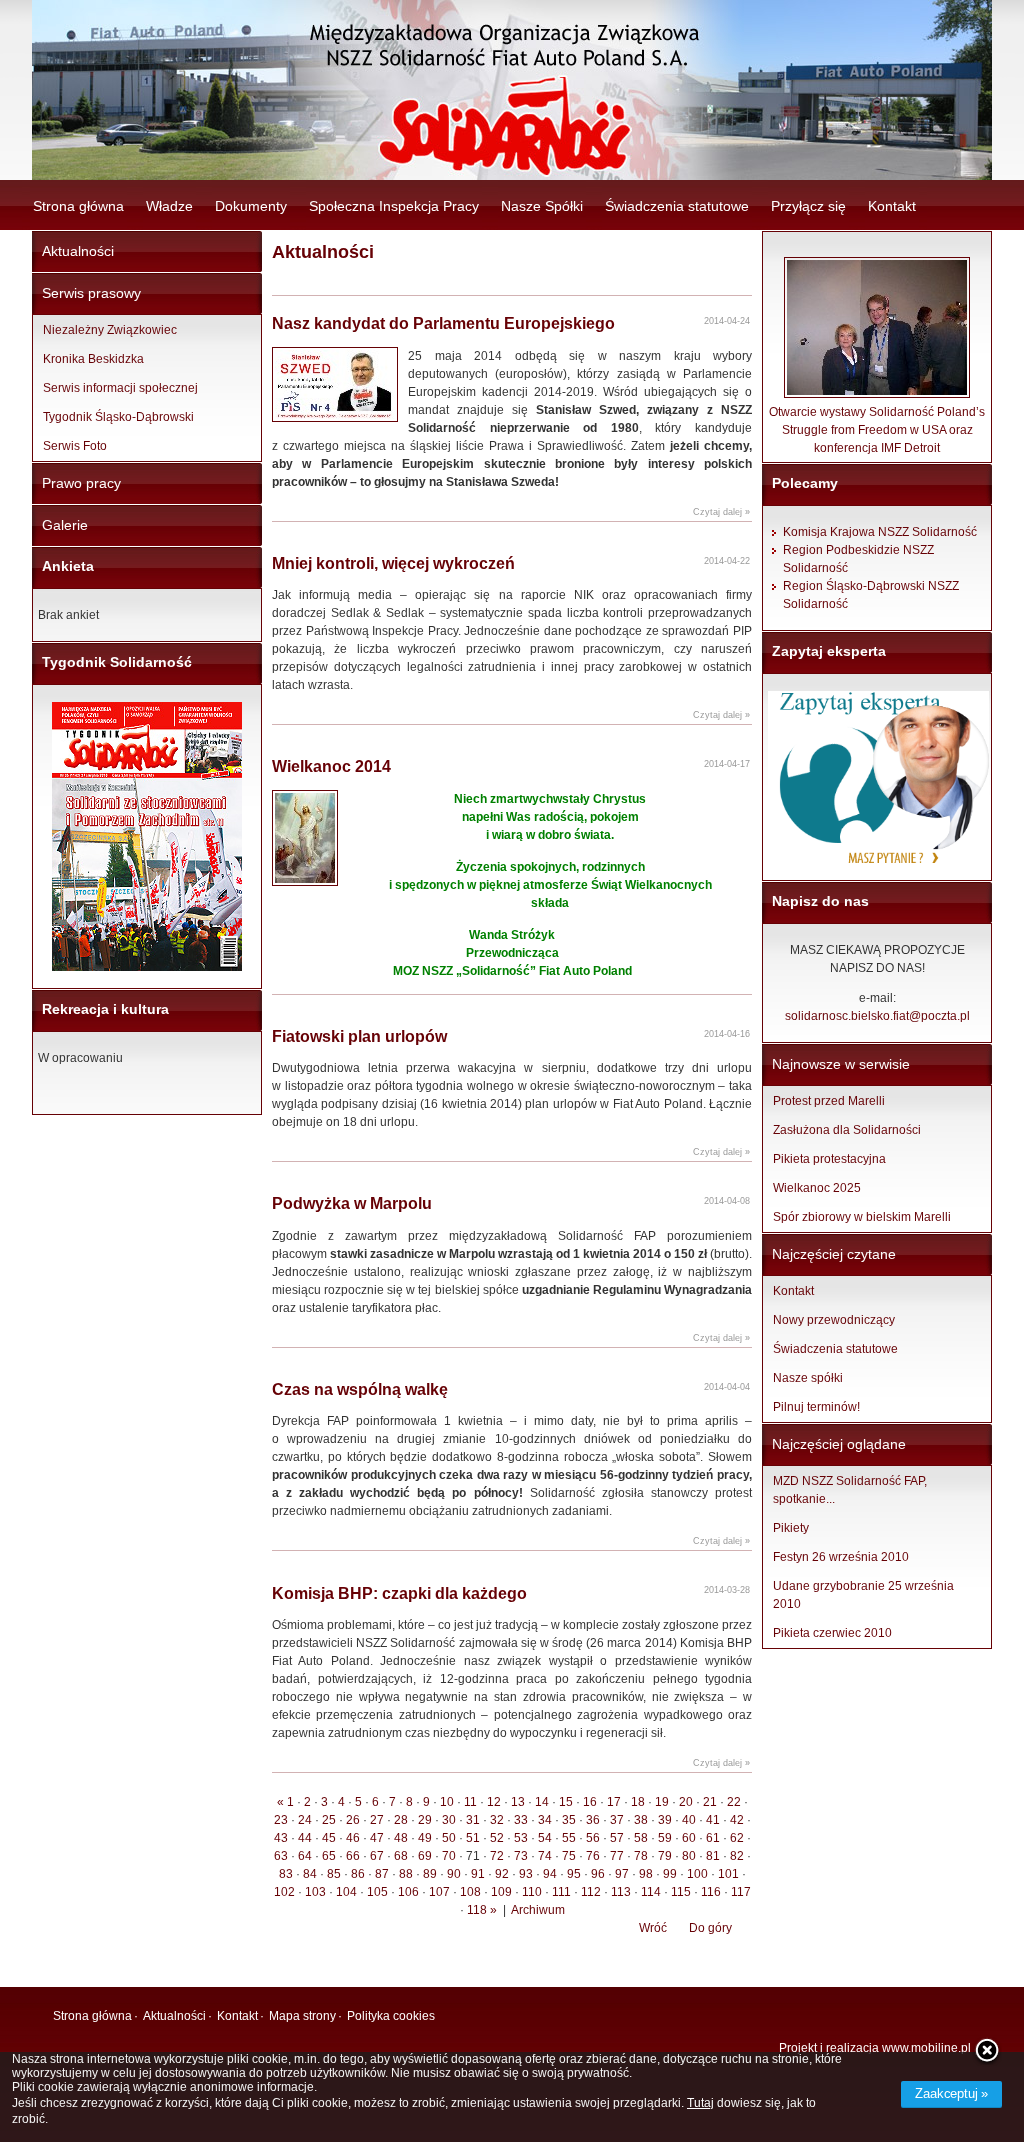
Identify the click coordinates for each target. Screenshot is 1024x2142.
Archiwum (538, 1910)
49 (425, 1838)
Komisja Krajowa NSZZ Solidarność (880, 532)
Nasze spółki (808, 1378)
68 (401, 1856)
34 (545, 1820)
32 (497, 1820)
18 (638, 1802)
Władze (169, 206)
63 (281, 1856)
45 (329, 1838)
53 (521, 1838)
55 (569, 1838)
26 (353, 1820)
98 (646, 1874)
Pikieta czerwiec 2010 (832, 1633)
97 (622, 1874)
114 (651, 1892)
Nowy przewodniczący (834, 1320)
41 (713, 1820)
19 (662, 1802)
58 (641, 1838)
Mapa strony (302, 2016)
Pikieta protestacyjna (829, 1159)
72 (497, 1856)
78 (641, 1856)
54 (545, 1838)
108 (470, 1892)
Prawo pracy (81, 483)
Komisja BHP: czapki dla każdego (399, 1593)
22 (734, 1802)
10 (447, 1802)
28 (401, 1820)
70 (449, 1856)
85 (334, 1874)
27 (377, 1820)
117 (741, 1892)
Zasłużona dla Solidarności (847, 1130)
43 (281, 1838)
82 (737, 1856)
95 (574, 1874)
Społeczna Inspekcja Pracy (394, 206)
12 (494, 1802)
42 (737, 1820)
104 (346, 1892)
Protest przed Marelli (829, 1101)
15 (566, 1802)
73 (521, 1856)
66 (353, 1856)
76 (593, 1856)
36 (593, 1820)
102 (284, 1892)
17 (614, 1802)
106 (408, 1892)
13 (518, 1802)
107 (439, 1892)
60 (689, 1838)
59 (665, 1838)
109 (501, 1892)
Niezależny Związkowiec (110, 330)
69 (425, 1856)
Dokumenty (251, 206)
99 (670, 1874)
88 (406, 1874)
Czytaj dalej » (721, 512)
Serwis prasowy (91, 293)
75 (569, 1856)
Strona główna (78, 206)
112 (591, 1892)
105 (377, 1892)
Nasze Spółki (542, 206)
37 (617, 1820)
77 (617, 1856)
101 (728, 1874)
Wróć (653, 1928)
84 (310, 1874)
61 (713, 1838)
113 (621, 1892)
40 (689, 1820)
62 (737, 1838)
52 (497, 1838)
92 (502, 1874)
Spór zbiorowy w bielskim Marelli (862, 1217)
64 (305, 1856)
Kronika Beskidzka (93, 359)
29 (425, 1820)
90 (454, 1874)
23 (281, 1820)
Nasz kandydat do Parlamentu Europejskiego (443, 323)
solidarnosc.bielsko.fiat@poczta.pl (877, 1016)
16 (590, 1802)
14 (542, 1802)
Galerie (65, 525)
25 (329, 1820)
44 (305, 1838)
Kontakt (892, 206)
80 (689, 1856)
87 (382, 1874)
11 (470, 1802)
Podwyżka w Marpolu (352, 1203)
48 (401, 1838)
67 (377, 1856)
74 (545, 1856)
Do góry (710, 1928)
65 (329, 1856)
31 (473, 1820)
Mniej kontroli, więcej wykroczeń (393, 563)
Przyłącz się (808, 206)
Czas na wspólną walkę (360, 1389)
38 (641, 1820)
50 (449, 1838)
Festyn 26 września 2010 (841, 1557)
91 (478, 1874)
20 (686, 1802)
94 (550, 1874)
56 (593, 1838)
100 (697, 1874)
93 (526, 1874)
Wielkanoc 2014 (331, 766)
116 (711, 1892)
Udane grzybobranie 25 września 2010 (863, 1595)
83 (286, 1874)
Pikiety (791, 1528)
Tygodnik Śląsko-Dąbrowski (118, 417)
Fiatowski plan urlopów (359, 1036)
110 (532, 1892)
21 (710, 1802)
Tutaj (700, 2103)
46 (353, 1838)
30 (449, 1820)
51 (473, 1838)
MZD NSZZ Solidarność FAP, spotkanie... (850, 1490)
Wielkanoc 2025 (817, 1188)
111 (561, 1892)
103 (315, 1892)
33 (521, 1820)
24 (305, 1820)
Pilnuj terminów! (816, 1407)
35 (569, 1820)
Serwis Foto (75, 446)
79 (665, 1856)
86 (358, 1874)
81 (713, 1856)
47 (377, 1838)
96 (598, 1874)
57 (617, 1838)
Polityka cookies (391, 2016)
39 (665, 1820)
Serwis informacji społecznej (120, 388)
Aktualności (78, 251)
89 (430, 1874)
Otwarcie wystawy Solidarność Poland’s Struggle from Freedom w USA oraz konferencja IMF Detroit (877, 430)
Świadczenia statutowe (677, 206)
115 (681, 1892)
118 (477, 1910)
